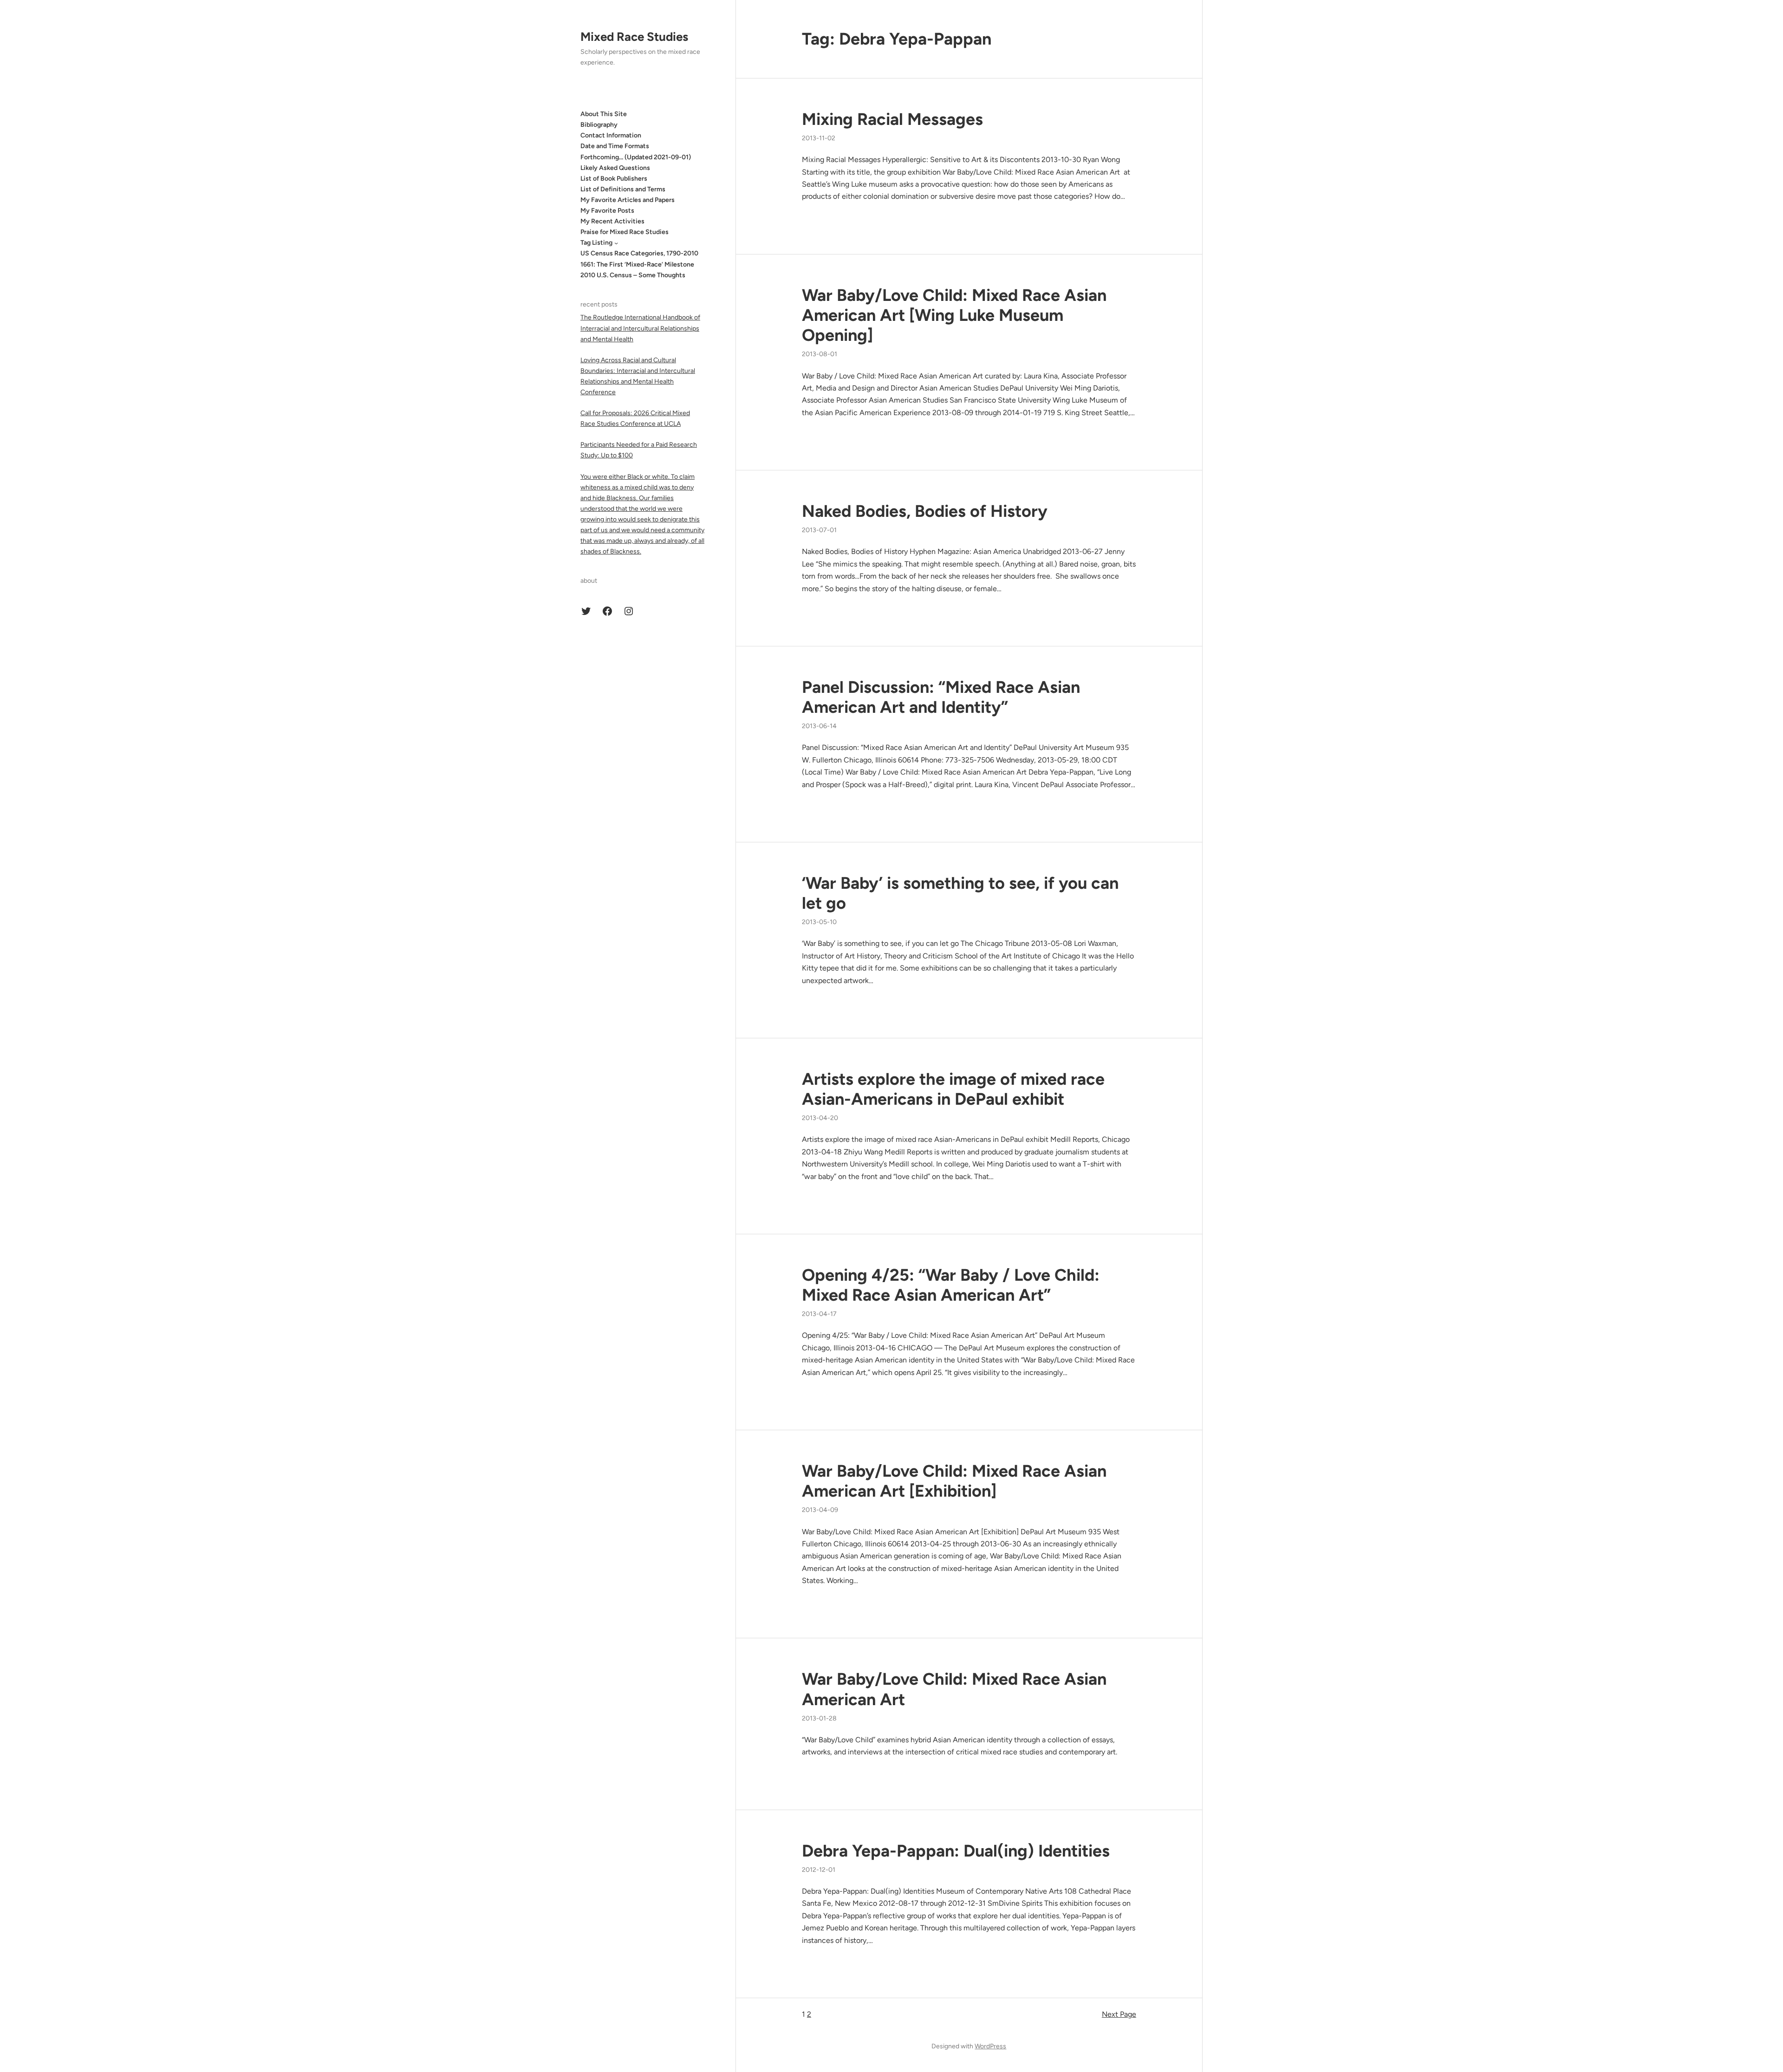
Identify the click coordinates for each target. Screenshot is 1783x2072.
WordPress (990, 2046)
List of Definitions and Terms (623, 189)
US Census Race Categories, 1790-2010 (639, 253)
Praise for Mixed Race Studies (625, 232)
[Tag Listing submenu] (616, 243)
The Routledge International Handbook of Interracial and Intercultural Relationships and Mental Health (640, 328)
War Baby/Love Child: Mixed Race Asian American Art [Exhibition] (954, 1481)
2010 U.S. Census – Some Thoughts (633, 275)
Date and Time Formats (615, 146)
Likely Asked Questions (615, 168)
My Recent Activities (612, 221)
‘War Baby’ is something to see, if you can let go (960, 893)
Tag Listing (596, 243)
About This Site (604, 114)
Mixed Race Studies (634, 37)
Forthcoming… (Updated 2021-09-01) (636, 157)
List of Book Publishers (614, 179)
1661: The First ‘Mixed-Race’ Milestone (637, 264)
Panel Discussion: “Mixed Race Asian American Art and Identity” (941, 697)
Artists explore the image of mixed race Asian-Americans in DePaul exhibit (953, 1089)
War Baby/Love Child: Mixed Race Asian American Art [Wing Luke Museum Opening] (954, 315)
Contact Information (611, 135)
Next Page (1119, 2014)
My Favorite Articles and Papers (628, 200)
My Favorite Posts (607, 211)
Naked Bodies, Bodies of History (925, 511)
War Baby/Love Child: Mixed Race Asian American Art (954, 1689)
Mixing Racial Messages (892, 119)
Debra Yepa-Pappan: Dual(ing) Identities (956, 1851)
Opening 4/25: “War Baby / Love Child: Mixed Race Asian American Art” (951, 1285)
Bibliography (599, 125)
